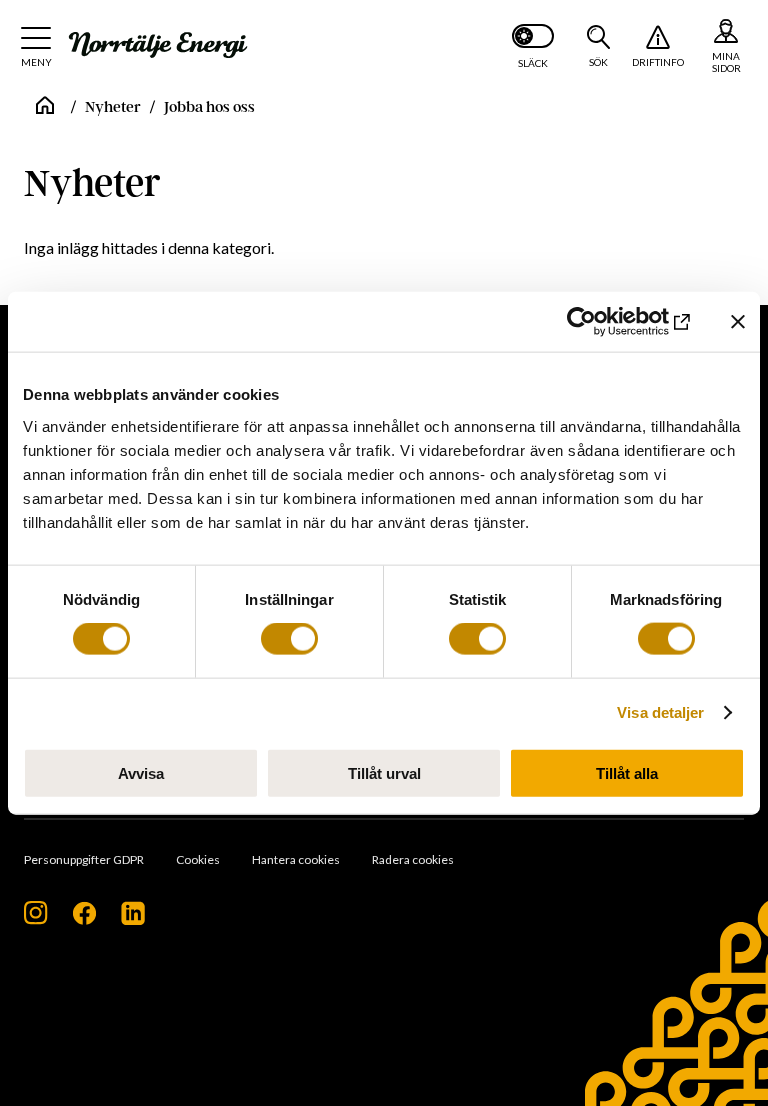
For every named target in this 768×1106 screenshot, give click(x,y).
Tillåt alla (627, 772)
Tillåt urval (384, 772)
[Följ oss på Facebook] (84, 919)
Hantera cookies (296, 859)
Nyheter (113, 107)
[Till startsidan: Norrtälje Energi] (158, 45)
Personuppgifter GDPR (84, 859)
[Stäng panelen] (738, 322)
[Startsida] (45, 107)
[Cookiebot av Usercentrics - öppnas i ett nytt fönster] (606, 322)
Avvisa (141, 772)
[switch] (289, 639)
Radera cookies (413, 859)
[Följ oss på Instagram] (36, 919)
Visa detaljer (660, 712)
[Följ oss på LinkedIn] (133, 919)
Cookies (198, 859)
